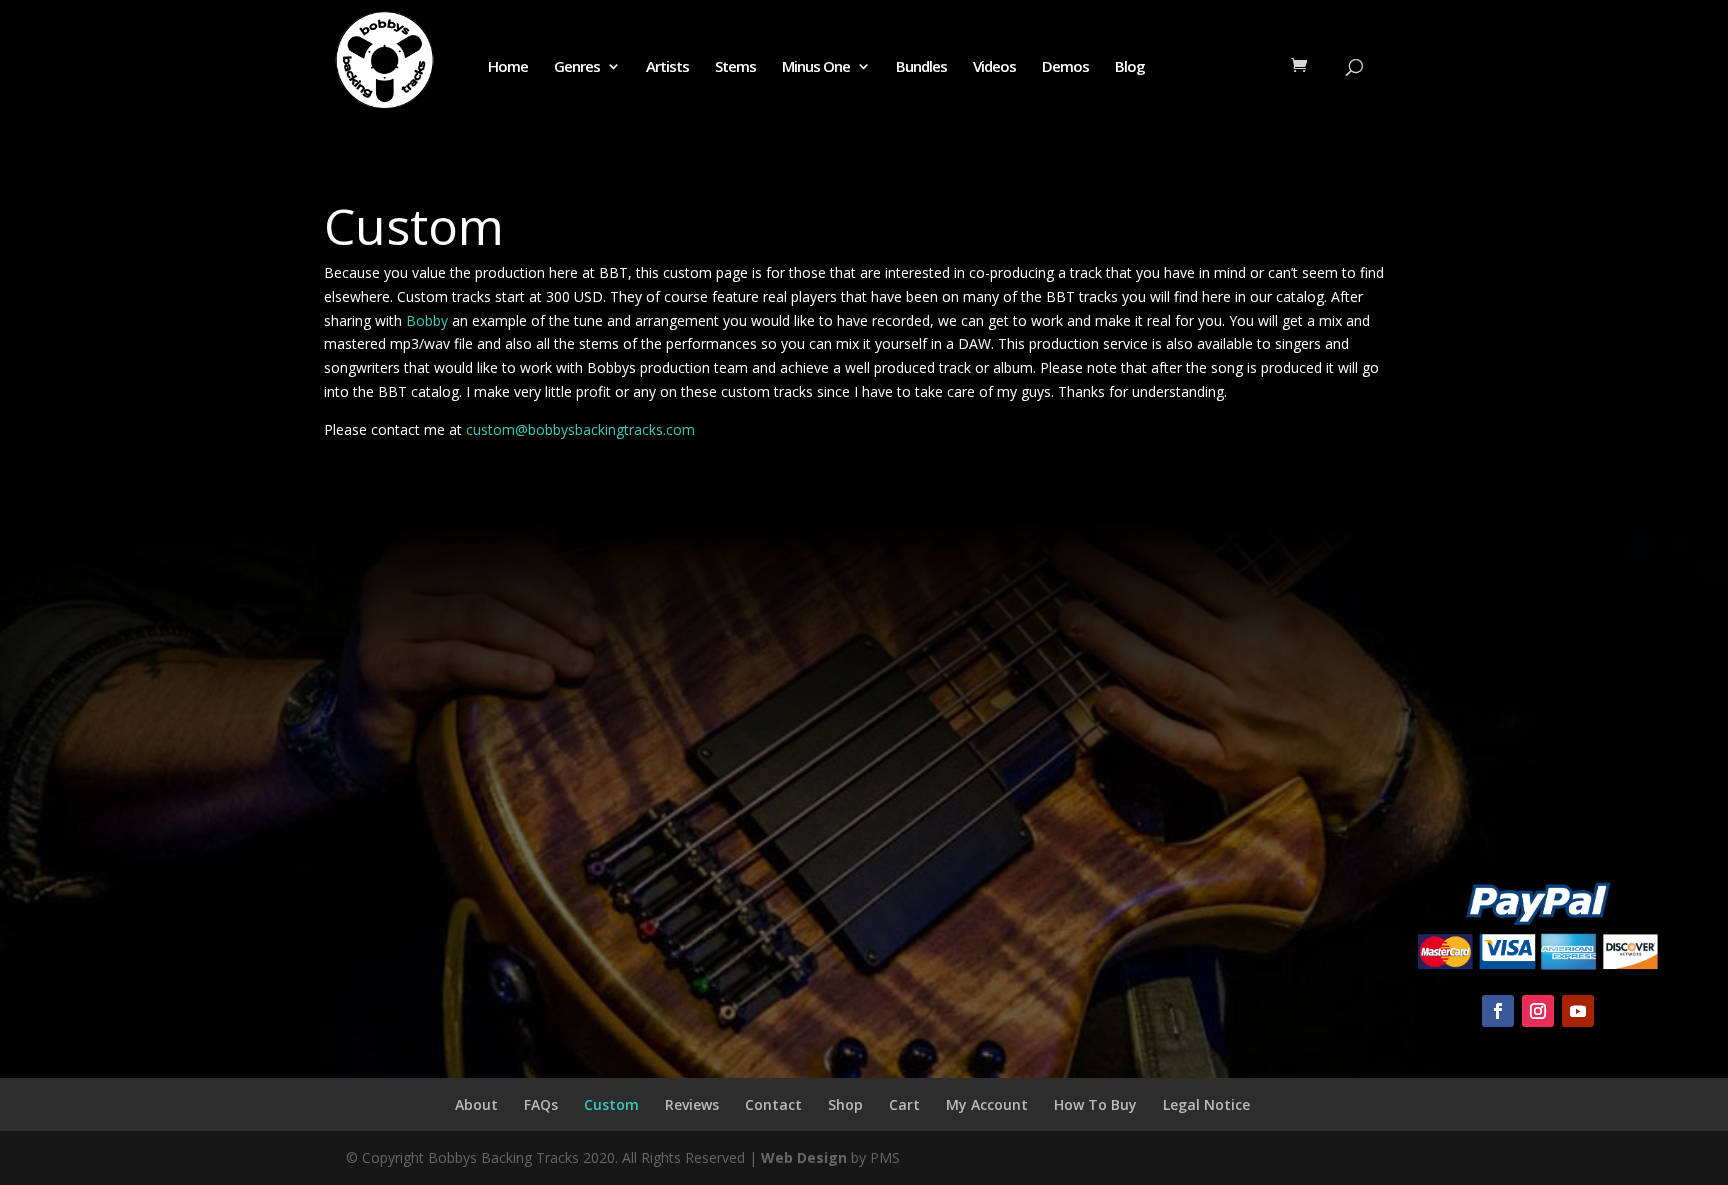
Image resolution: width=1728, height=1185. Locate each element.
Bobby (425, 320)
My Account (987, 1104)
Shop (845, 1104)
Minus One (816, 67)
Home (508, 67)
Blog (1130, 67)
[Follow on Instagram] (1538, 1011)
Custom (611, 1104)
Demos (1065, 67)
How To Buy (1095, 1104)
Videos (994, 67)
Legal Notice (1206, 1104)
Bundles (921, 67)
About (476, 1104)
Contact (773, 1104)
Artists (667, 67)
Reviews (692, 1104)
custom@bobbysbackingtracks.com (580, 429)
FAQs (541, 1104)
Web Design (804, 1157)
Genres (577, 67)
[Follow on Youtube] (1578, 1011)
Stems (735, 67)
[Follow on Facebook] (1498, 1011)
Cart (904, 1104)
